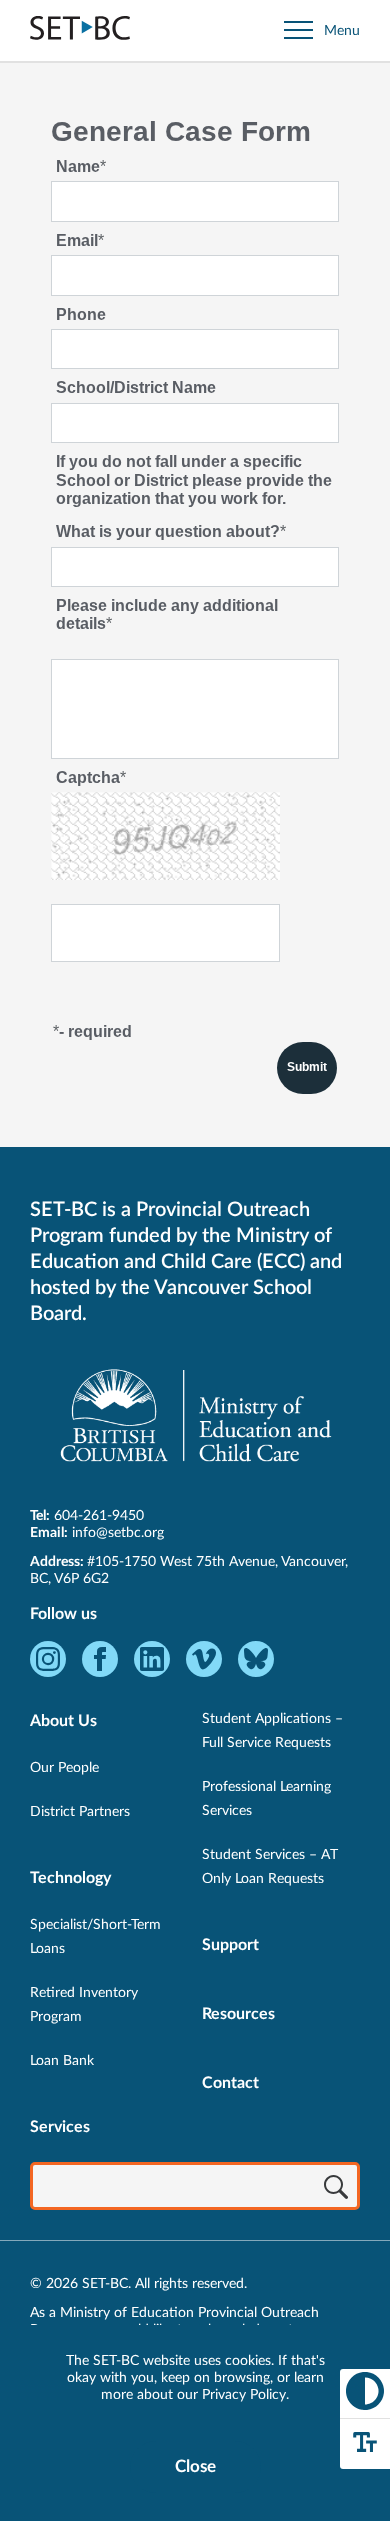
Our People (64, 1768)
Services (60, 2127)
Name (78, 166)
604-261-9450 (99, 1516)
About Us (63, 1721)
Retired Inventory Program (84, 2005)
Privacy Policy (244, 2395)
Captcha (88, 777)
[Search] (336, 2188)
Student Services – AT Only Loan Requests (270, 1867)
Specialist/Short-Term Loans (95, 1937)
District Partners (80, 1812)
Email (77, 240)
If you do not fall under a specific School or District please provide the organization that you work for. (194, 480)
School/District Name (136, 387)
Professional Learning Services (266, 1799)
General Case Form (181, 131)
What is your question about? (168, 531)
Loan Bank (62, 2061)
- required (95, 1031)
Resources (238, 2014)
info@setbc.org (118, 1533)
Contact (230, 2083)
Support (230, 1945)
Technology (70, 1878)
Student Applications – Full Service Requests (272, 1731)
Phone (81, 314)
